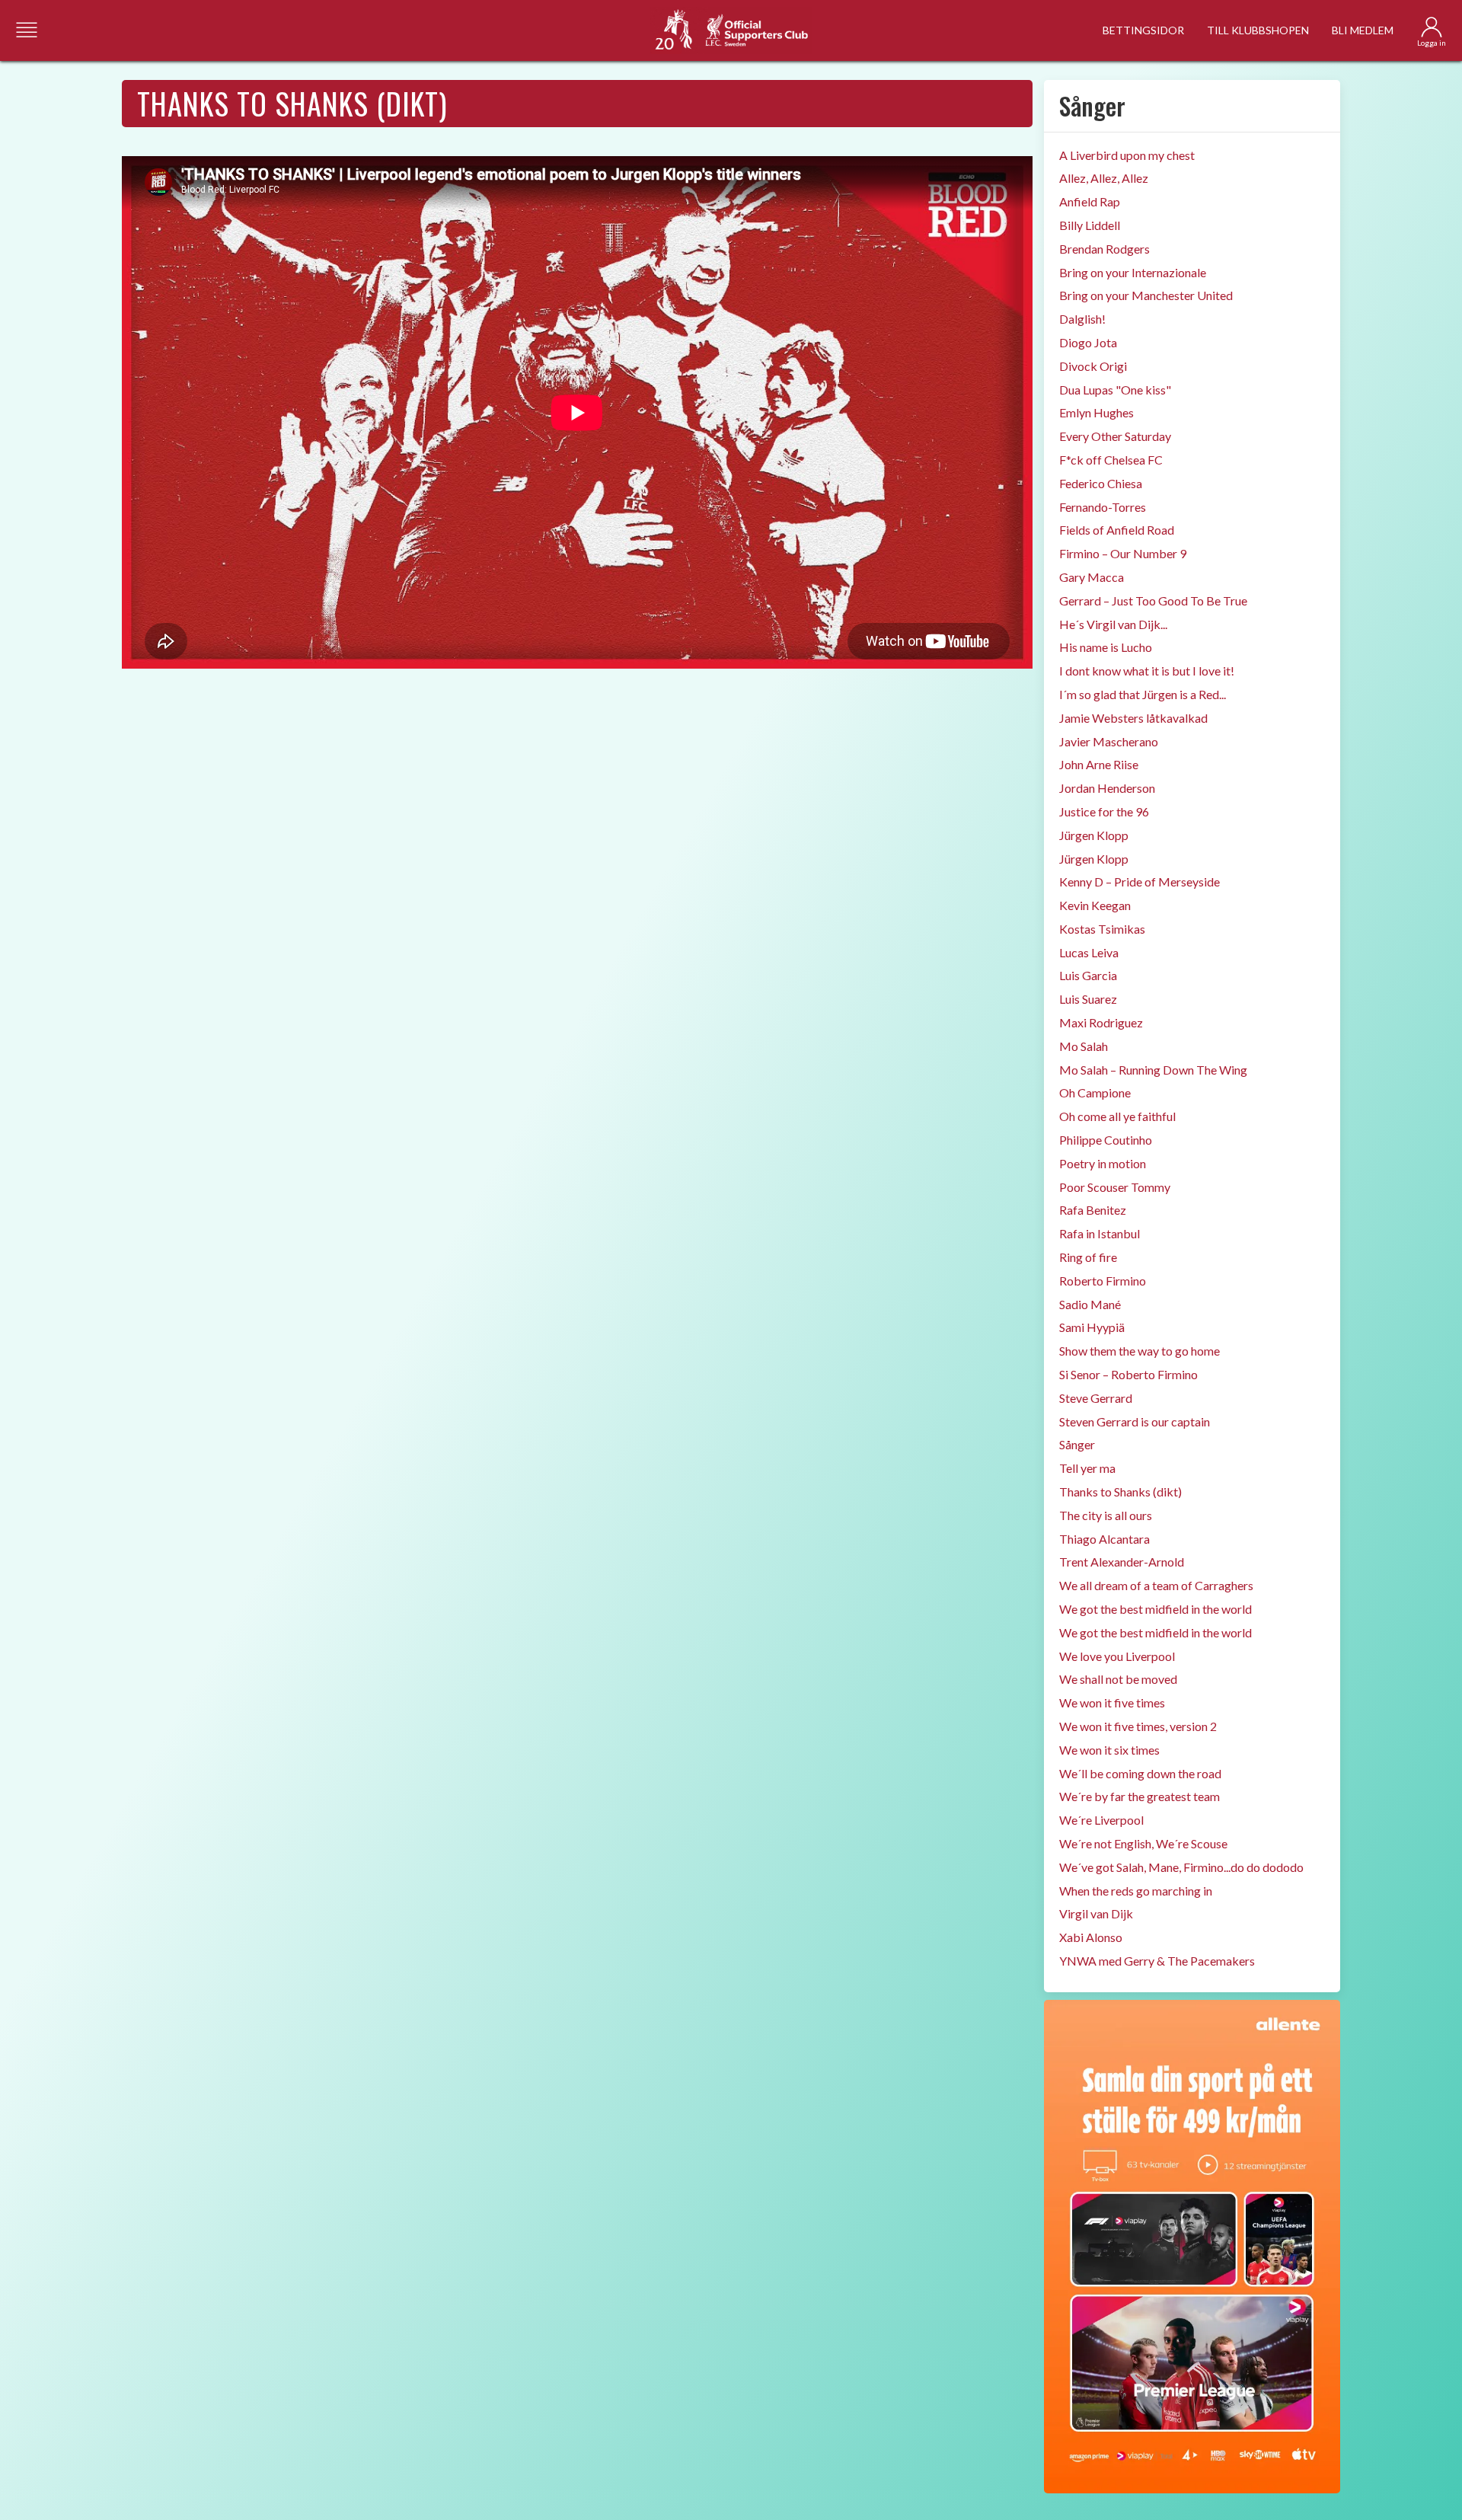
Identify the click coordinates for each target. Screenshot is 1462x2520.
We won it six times (1109, 1750)
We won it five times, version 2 (1138, 1726)
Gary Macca (1092, 577)
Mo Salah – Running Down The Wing (1153, 1070)
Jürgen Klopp (1094, 835)
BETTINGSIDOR (1143, 30)
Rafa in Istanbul (1100, 1233)
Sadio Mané (1090, 1304)
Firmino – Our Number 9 (1123, 553)
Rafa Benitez (1093, 1210)
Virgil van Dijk (1096, 1913)
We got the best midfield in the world (1156, 1609)
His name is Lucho (1106, 647)
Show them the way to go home (1140, 1351)
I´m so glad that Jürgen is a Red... (1143, 694)
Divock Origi (1093, 366)
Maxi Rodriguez (1101, 1022)
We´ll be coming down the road (1140, 1773)
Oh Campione (1095, 1092)
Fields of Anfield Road (1117, 530)
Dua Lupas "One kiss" (1115, 390)
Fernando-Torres (1103, 507)
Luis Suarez (1088, 999)
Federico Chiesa (1101, 483)
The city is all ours (1106, 1515)
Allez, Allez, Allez (1104, 178)
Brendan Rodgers (1104, 249)
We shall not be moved (1118, 1679)
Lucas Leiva (1089, 952)
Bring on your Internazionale (1133, 272)
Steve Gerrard (1096, 1398)
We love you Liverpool (1117, 1656)
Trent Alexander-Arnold (1122, 1562)
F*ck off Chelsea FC (1111, 460)
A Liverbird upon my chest (1127, 155)
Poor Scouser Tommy (1115, 1187)
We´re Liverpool (1101, 1820)
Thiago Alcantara (1104, 1539)
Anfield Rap (1090, 201)
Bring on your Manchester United (1146, 295)
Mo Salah (1084, 1046)
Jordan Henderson (1107, 788)
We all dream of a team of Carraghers (1156, 1585)
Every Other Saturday (1115, 436)
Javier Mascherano (1109, 741)
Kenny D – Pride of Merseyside (1140, 882)
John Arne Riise (1099, 764)
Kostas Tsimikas (1102, 929)
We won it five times (1112, 1702)
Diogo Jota (1088, 342)
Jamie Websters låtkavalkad (1133, 718)
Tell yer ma (1087, 1468)
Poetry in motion (1103, 1163)
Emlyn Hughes (1096, 412)
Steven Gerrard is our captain (1135, 1421)
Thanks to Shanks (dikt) (1120, 1492)
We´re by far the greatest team (1140, 1796)
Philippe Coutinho (1106, 1140)
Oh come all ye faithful (1117, 1116)
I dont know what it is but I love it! (1147, 671)
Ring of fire (1088, 1257)
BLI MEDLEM (1363, 30)
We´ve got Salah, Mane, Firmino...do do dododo (1181, 1867)
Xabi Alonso (1091, 1937)
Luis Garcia (1088, 975)
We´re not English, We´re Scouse (1143, 1843)
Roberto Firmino (1103, 1281)
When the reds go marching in (1136, 1891)
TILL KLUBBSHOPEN (1258, 30)
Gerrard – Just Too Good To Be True (1153, 600)
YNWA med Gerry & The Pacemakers (1157, 1961)
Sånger (1077, 1444)
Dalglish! (1082, 319)
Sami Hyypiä (1092, 1327)
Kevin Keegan (1095, 905)
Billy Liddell (1090, 225)
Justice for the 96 (1104, 811)
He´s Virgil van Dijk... (1113, 624)
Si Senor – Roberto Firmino (1128, 1374)
